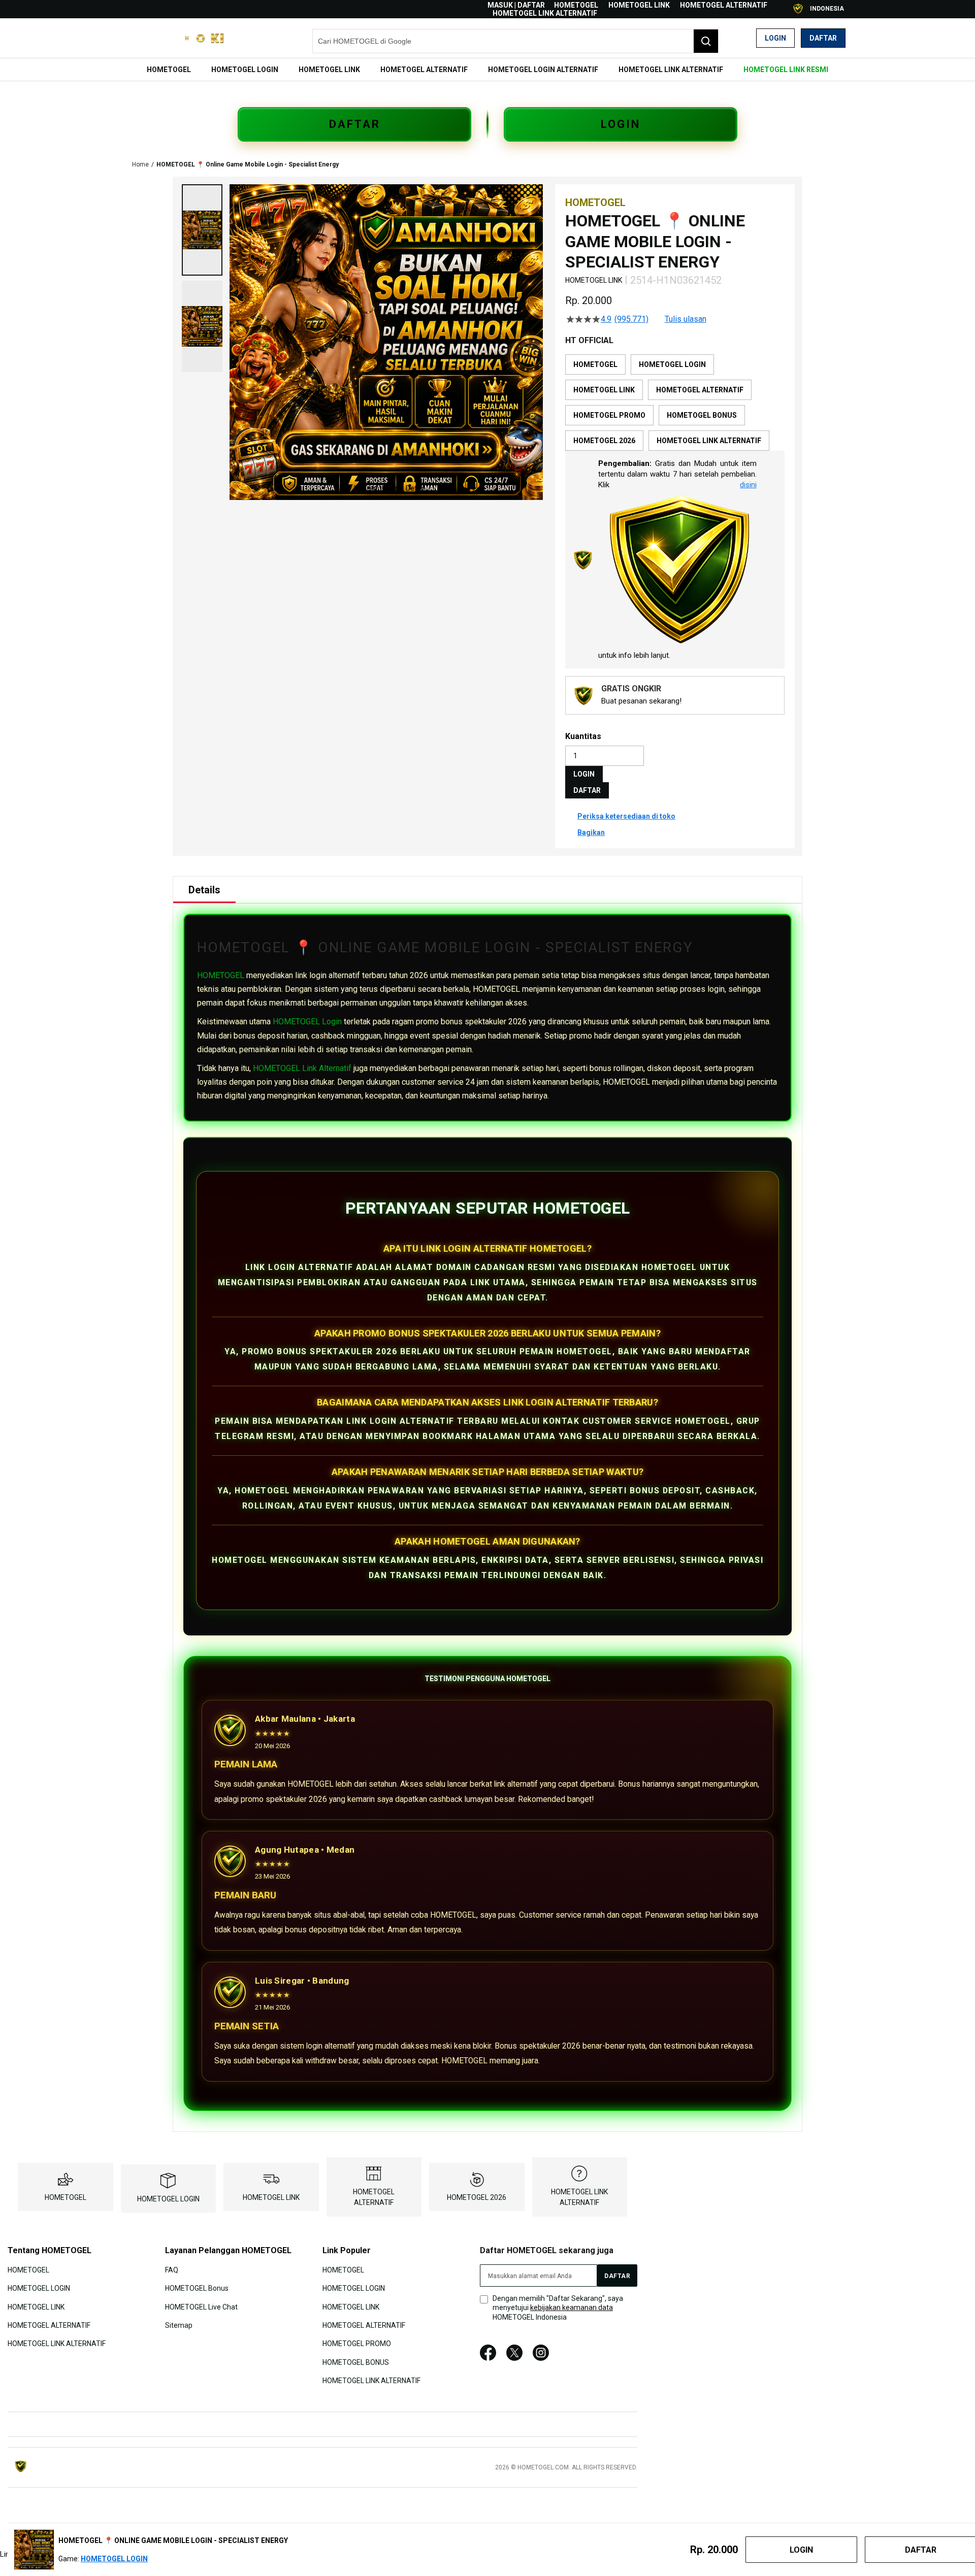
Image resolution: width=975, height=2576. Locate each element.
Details (204, 890)
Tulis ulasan (686, 319)
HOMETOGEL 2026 (477, 2197)
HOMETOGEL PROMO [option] (609, 415)
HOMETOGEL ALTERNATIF (724, 5)
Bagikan (591, 832)
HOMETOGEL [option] (595, 364)
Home (140, 164)
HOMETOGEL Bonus (197, 2288)
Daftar (823, 38)
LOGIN (621, 124)
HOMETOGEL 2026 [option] (604, 441)
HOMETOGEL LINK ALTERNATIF (545, 13)
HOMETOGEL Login (307, 1022)
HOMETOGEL (576, 5)
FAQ (172, 2269)
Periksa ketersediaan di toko (626, 816)
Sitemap (179, 2325)
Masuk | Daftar (516, 5)
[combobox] (515, 41)
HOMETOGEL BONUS (356, 2362)
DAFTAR (355, 124)
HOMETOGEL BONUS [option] (702, 415)
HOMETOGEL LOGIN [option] (672, 364)
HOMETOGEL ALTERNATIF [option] (700, 390)
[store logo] (180, 38)
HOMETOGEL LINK (639, 5)
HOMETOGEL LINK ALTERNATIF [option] (709, 441)
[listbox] (675, 403)
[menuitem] (169, 70)
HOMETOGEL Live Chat (201, 2306)
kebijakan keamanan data (572, 2307)
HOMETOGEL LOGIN (168, 2199)
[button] (202, 230)
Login (775, 38)
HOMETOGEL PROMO (357, 2344)
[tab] (204, 890)
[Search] (706, 41)
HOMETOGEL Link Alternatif (302, 1068)
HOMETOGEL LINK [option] (604, 390)
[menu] (487, 70)
